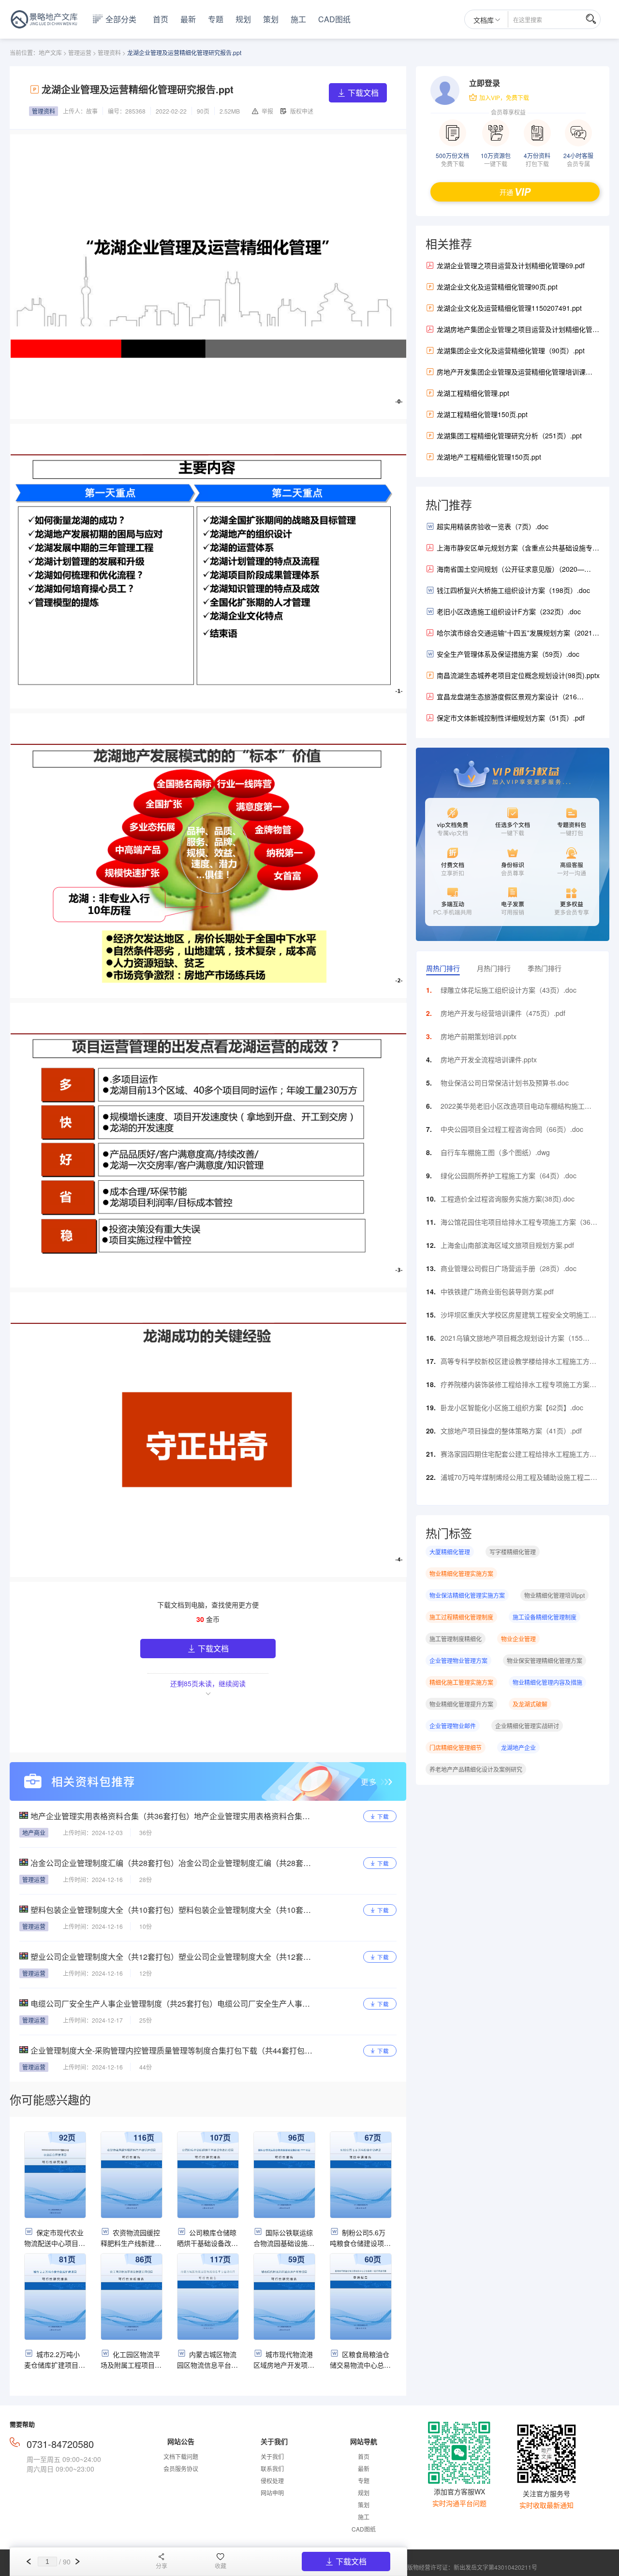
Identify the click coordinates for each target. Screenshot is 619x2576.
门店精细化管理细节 (456, 1747)
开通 (506, 192)
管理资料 (109, 52)
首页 (161, 19)
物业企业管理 (518, 1639)
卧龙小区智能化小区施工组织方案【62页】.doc (512, 1407)
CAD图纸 (334, 19)
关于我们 (272, 2456)
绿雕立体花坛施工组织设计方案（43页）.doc (508, 990)
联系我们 (272, 2468)
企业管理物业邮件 (453, 1726)
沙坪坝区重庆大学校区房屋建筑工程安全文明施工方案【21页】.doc (518, 1317)
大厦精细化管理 (450, 1552)
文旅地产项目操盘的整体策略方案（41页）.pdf (511, 1431)
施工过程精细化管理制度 (461, 1617)
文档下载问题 (181, 2456)
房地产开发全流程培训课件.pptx (489, 1059)
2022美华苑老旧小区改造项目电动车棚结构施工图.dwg (513, 1108)
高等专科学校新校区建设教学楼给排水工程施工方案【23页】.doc (518, 1363)
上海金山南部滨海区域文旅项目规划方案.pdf (507, 1245)
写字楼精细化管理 (513, 1552)
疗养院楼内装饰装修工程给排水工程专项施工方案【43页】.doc (515, 1387)
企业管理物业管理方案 (458, 1660)
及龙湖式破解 (530, 1704)
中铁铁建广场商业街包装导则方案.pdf (497, 1291)
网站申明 (272, 2493)
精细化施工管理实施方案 (461, 1682)
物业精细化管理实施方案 (461, 1573)
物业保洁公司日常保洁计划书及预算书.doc (505, 1083)
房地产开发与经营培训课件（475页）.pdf (503, 1013)
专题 (216, 19)
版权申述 (302, 111)
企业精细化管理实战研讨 (527, 1726)
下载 (383, 1816)
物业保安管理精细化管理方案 (545, 1660)
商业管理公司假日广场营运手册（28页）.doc (508, 1268)
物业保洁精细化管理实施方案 (467, 1595)
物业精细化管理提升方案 (461, 1704)
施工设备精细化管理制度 (545, 1617)
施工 (298, 19)
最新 (188, 19)
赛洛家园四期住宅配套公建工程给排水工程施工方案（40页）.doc (518, 1456)
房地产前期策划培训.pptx (479, 1036)
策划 (271, 19)
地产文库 (50, 52)
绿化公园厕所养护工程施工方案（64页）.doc (508, 1175)
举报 (267, 111)
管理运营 (80, 52)
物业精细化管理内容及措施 (547, 1682)
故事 (92, 111)
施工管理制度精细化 (456, 1639)
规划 (243, 19)
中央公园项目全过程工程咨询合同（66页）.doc (512, 1129)
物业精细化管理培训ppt (554, 1595)
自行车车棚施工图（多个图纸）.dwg (495, 1152)
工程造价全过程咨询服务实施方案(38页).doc (508, 1199)
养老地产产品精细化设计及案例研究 (476, 1769)
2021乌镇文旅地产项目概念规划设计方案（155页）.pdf (512, 1340)
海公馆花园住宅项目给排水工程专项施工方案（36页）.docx (516, 1224)
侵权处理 (272, 2481)
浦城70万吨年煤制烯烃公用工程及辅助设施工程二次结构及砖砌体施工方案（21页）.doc (519, 1479)
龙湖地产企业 (518, 1747)
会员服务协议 (181, 2468)
